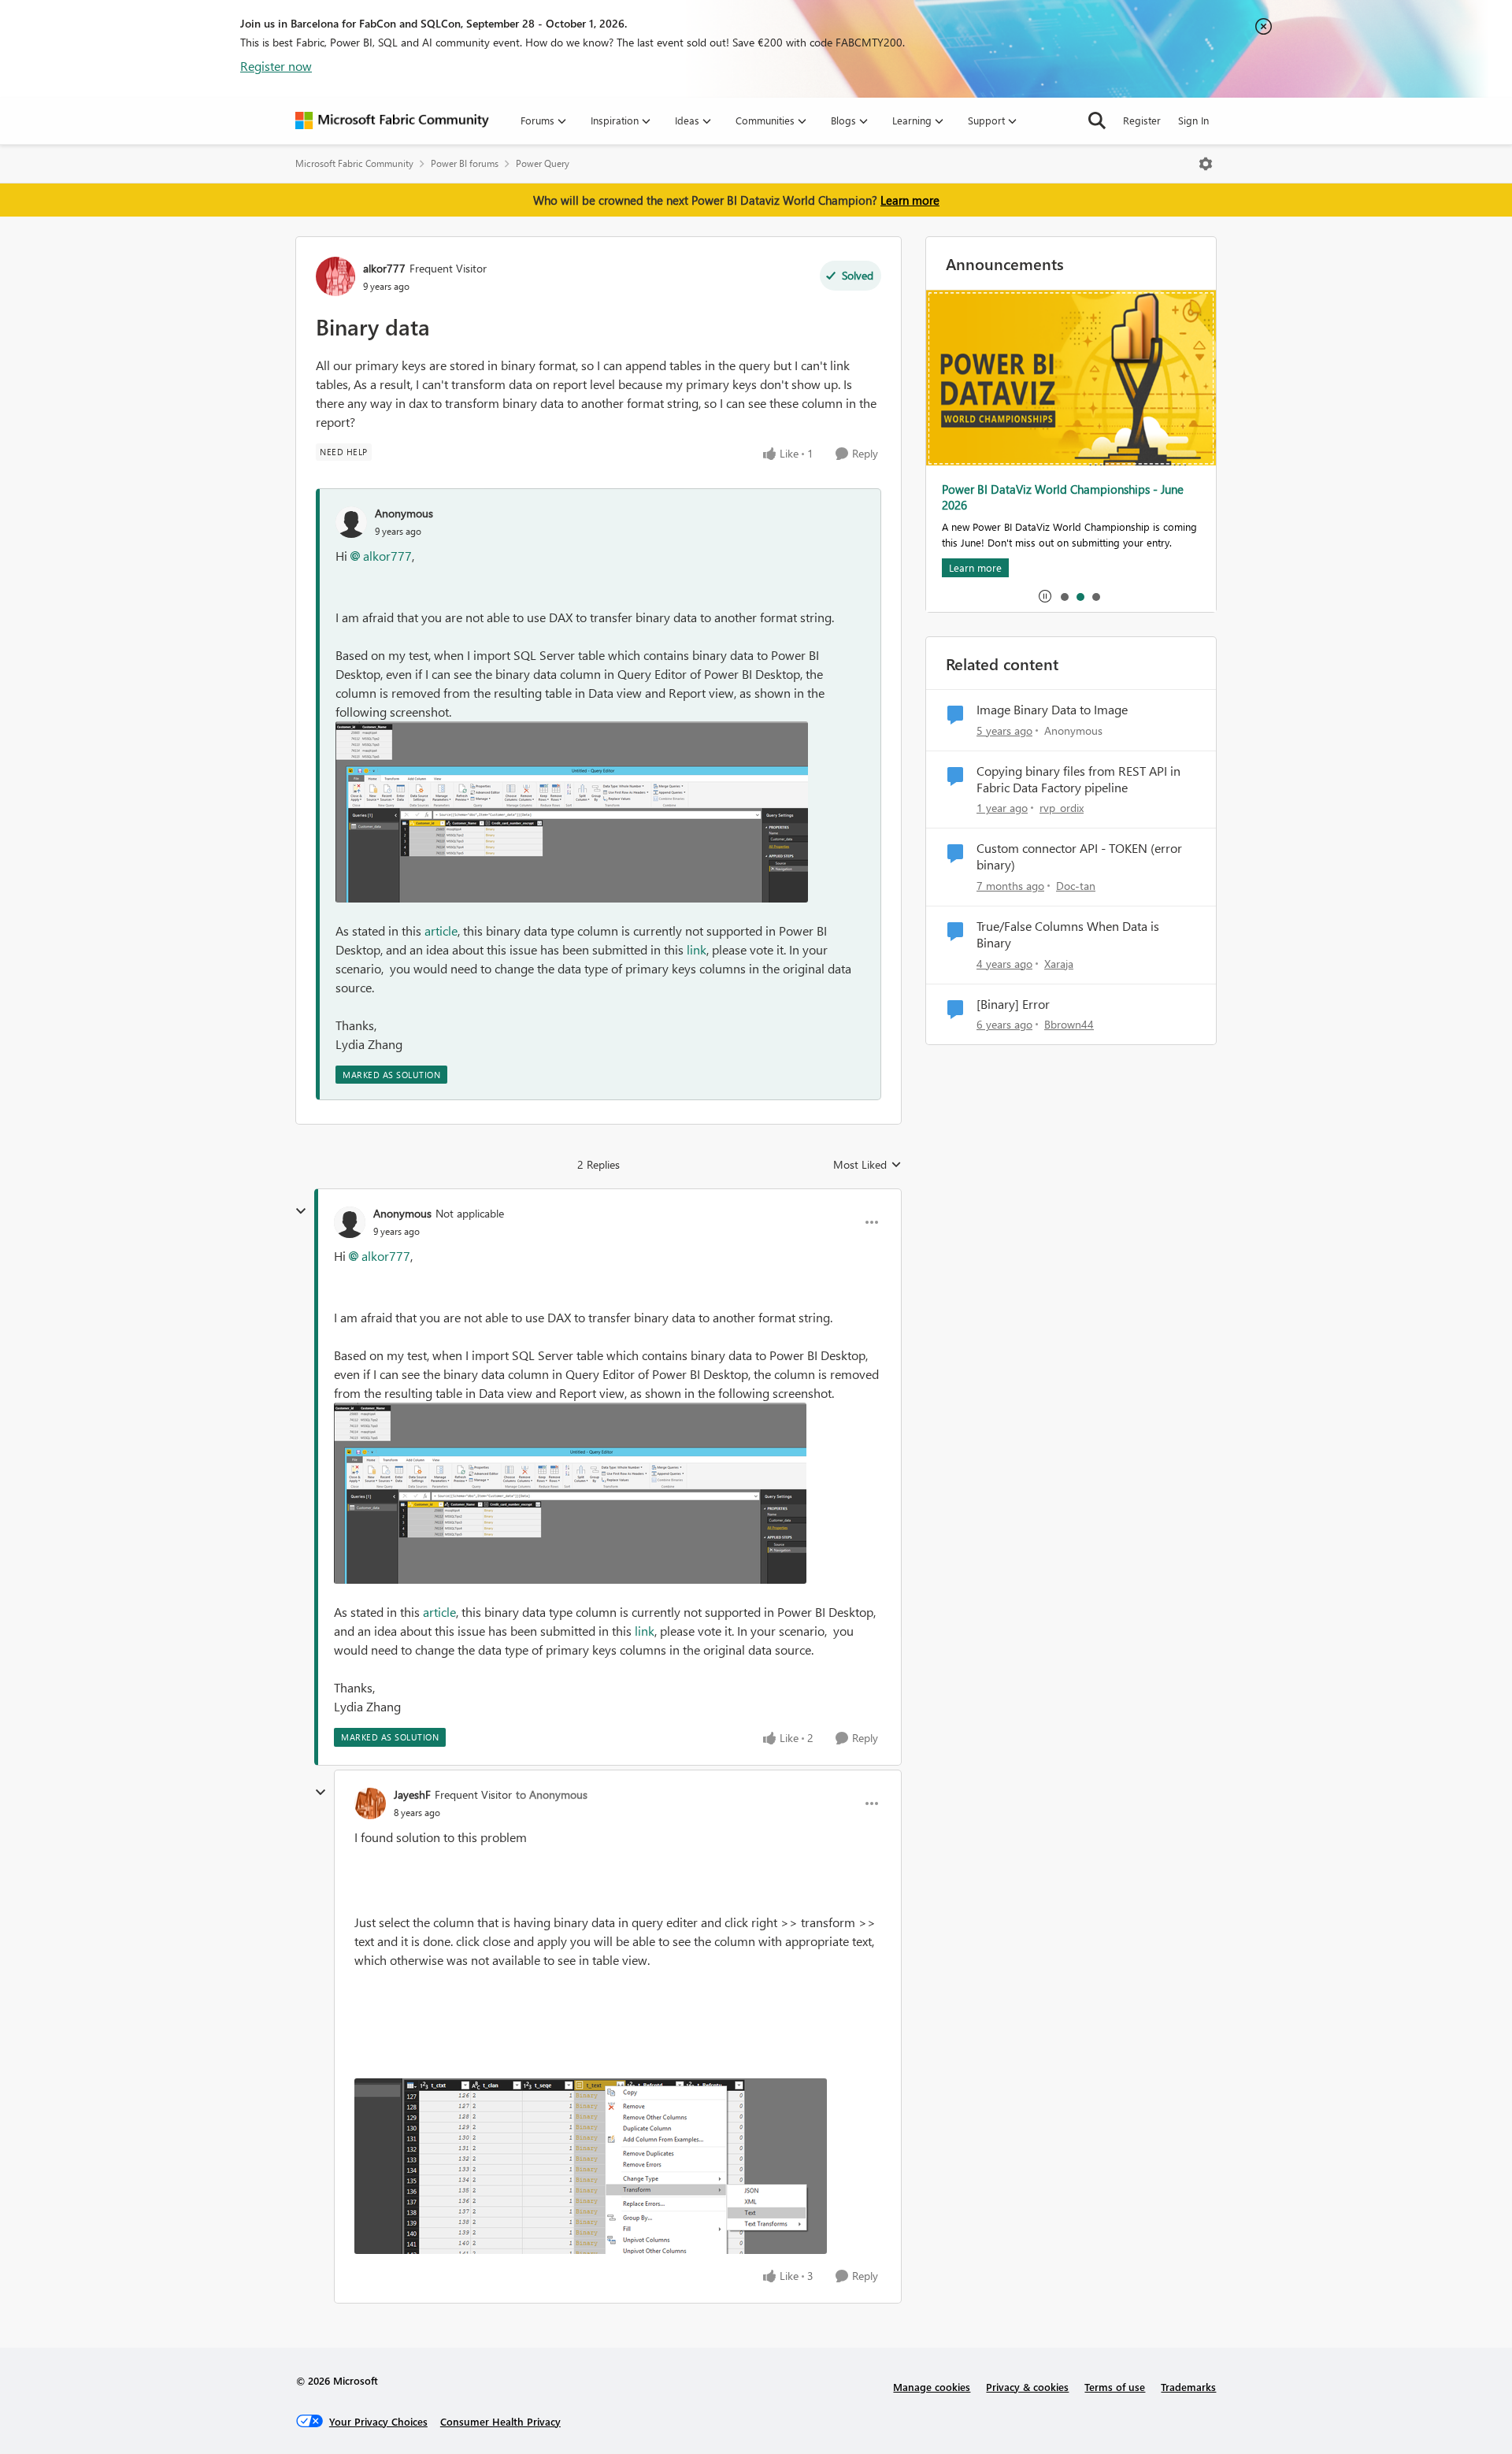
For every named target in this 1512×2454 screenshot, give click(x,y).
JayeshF (412, 1794)
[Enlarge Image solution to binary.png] (591, 2166)
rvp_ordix (1062, 808)
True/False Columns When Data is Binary (1068, 934)
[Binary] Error (1013, 1004)
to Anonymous (552, 1794)
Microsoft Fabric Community (354, 163)
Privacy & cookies (1027, 2387)
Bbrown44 (1069, 1024)
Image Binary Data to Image (1052, 710)
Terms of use (1115, 2387)
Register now (276, 66)
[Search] (1097, 120)
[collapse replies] (301, 1211)
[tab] (1064, 596)
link (697, 949)
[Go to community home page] (392, 120)
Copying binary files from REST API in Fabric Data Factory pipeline (1078, 779)
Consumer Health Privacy (500, 2421)
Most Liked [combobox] (867, 1165)
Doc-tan (1076, 886)
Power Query (543, 163)
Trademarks (1188, 2387)
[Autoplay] (1045, 596)
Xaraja (1059, 964)
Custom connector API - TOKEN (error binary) (1079, 856)
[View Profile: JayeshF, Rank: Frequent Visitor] (370, 1803)
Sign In (1193, 120)
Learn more (910, 200)
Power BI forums (465, 163)
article (441, 930)
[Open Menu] (1206, 164)
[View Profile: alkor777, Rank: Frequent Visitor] (335, 276)
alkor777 (384, 268)
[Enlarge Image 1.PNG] (572, 812)
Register (1142, 120)
